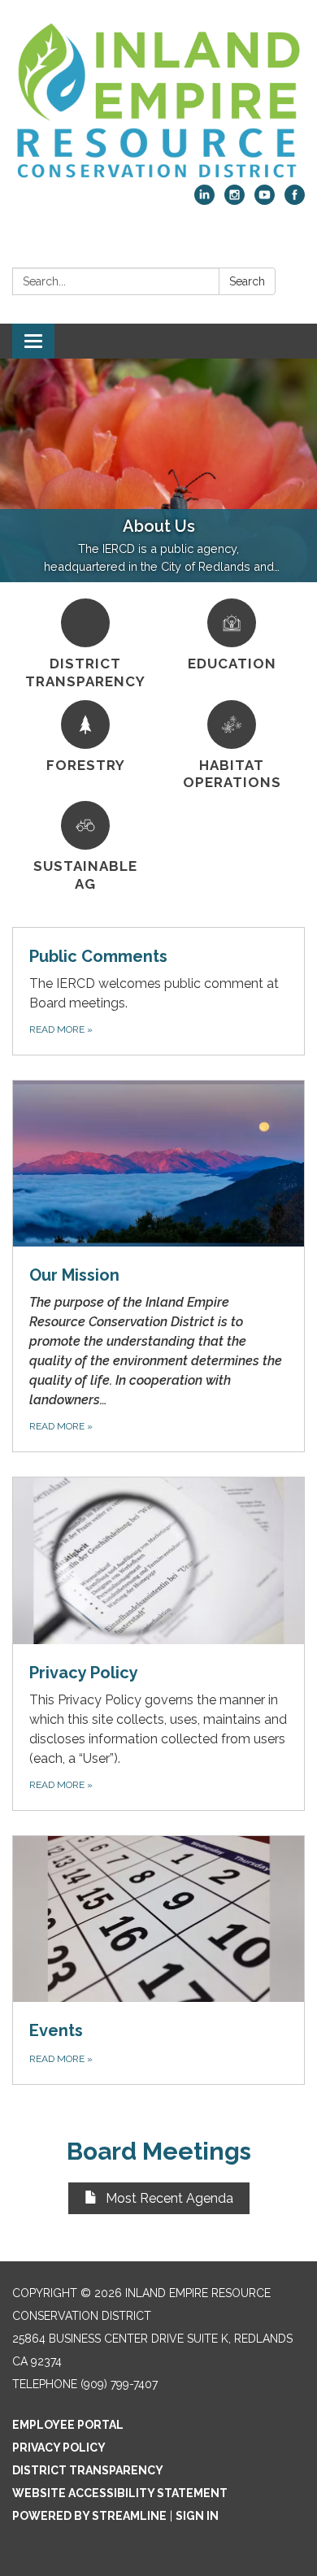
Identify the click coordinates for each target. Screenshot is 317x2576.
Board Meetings (159, 2151)
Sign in (197, 2516)
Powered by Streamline (89, 2516)
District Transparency (88, 2470)
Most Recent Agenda (169, 2198)
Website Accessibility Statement (120, 2493)
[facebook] (295, 200)
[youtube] (265, 200)
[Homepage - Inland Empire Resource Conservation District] (158, 100)
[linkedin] (204, 200)
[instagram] (234, 200)
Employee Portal (68, 2425)
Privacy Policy (59, 2448)
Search (247, 281)
